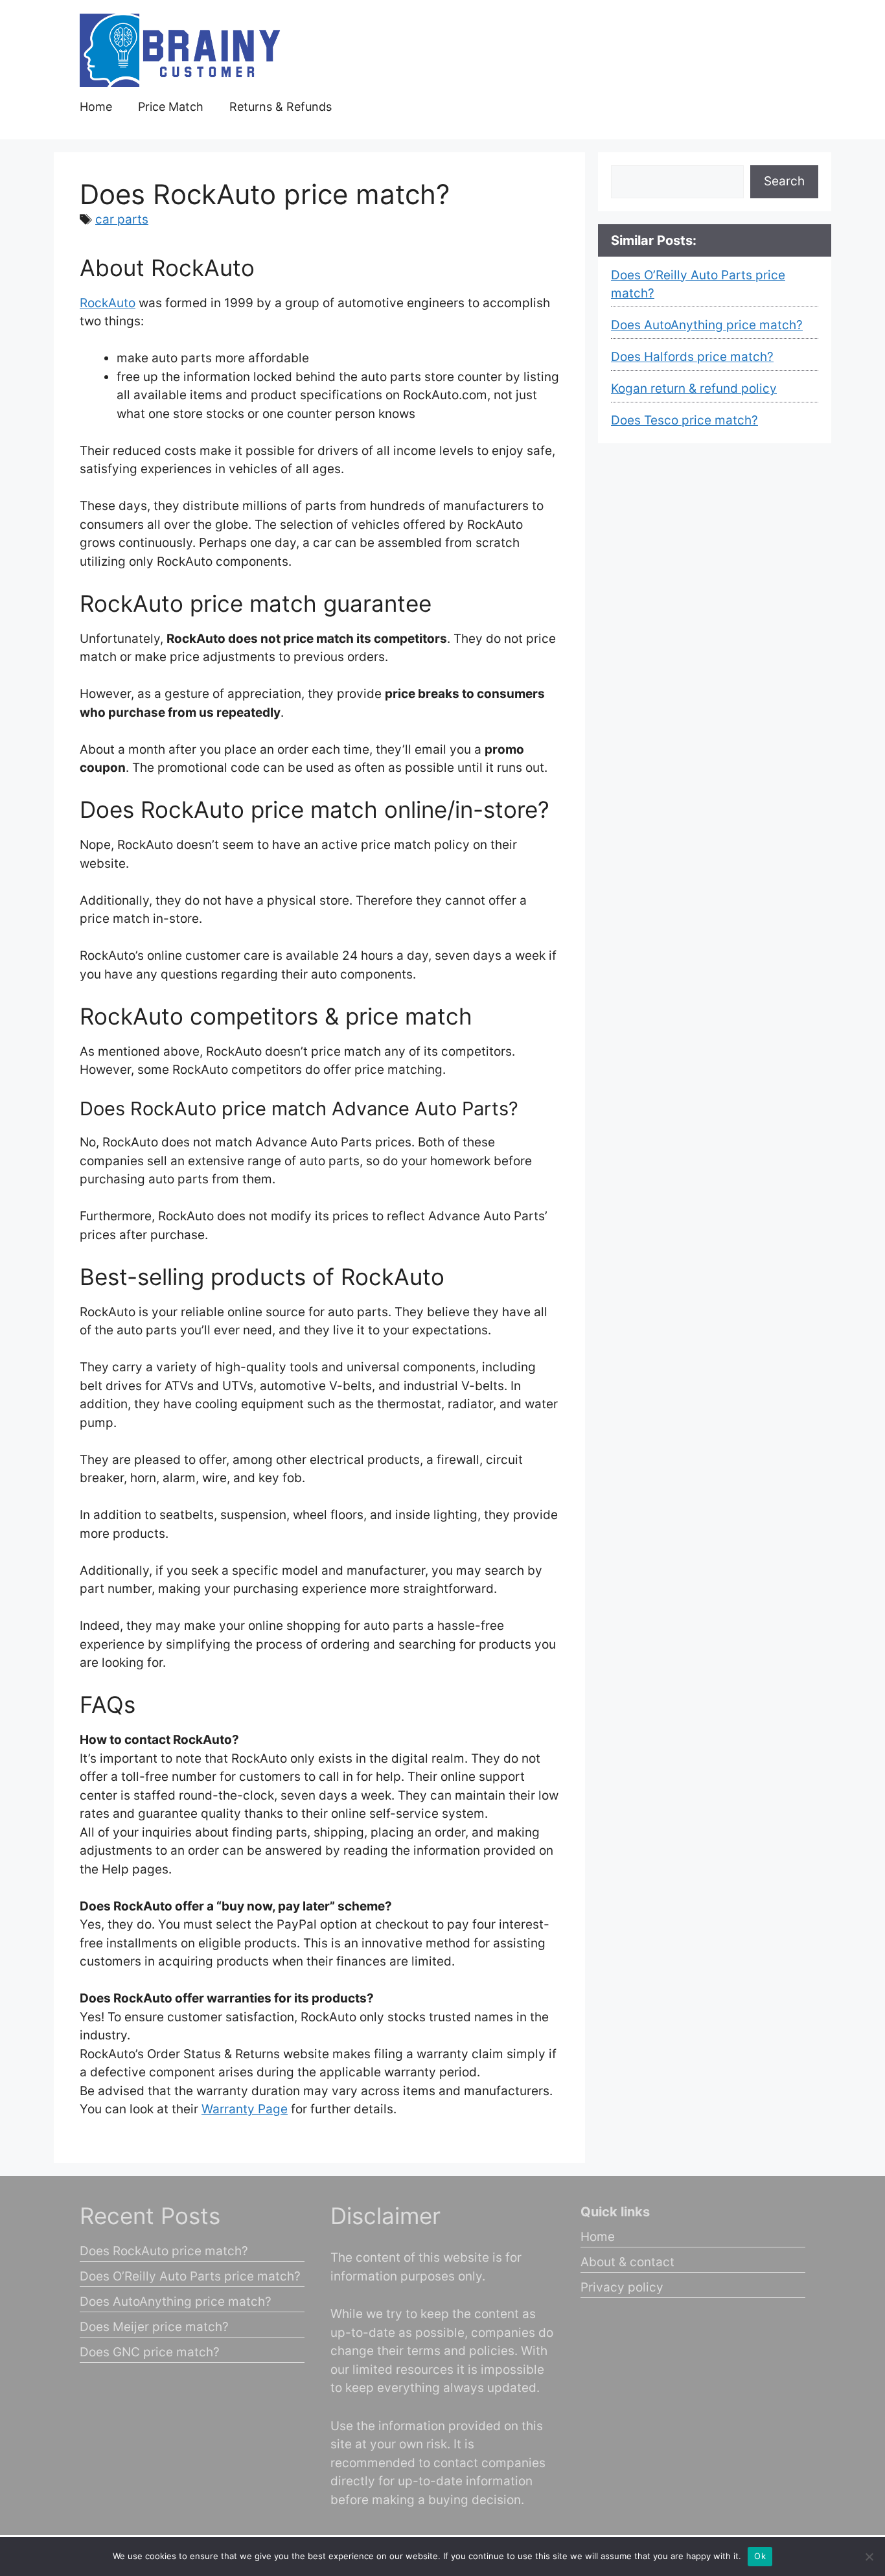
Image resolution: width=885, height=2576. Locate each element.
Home (96, 107)
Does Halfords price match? (692, 357)
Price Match (171, 107)
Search (784, 181)
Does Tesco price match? (684, 420)
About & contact (627, 2262)
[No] (869, 2557)
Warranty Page (245, 2109)
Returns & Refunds (281, 107)
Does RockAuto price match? (164, 2251)
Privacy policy (622, 2287)
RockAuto (108, 303)
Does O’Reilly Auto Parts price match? (190, 2276)
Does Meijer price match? (154, 2327)
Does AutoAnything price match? (707, 325)
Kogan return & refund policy (694, 389)
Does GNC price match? (150, 2352)
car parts (122, 219)
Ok (760, 2556)
